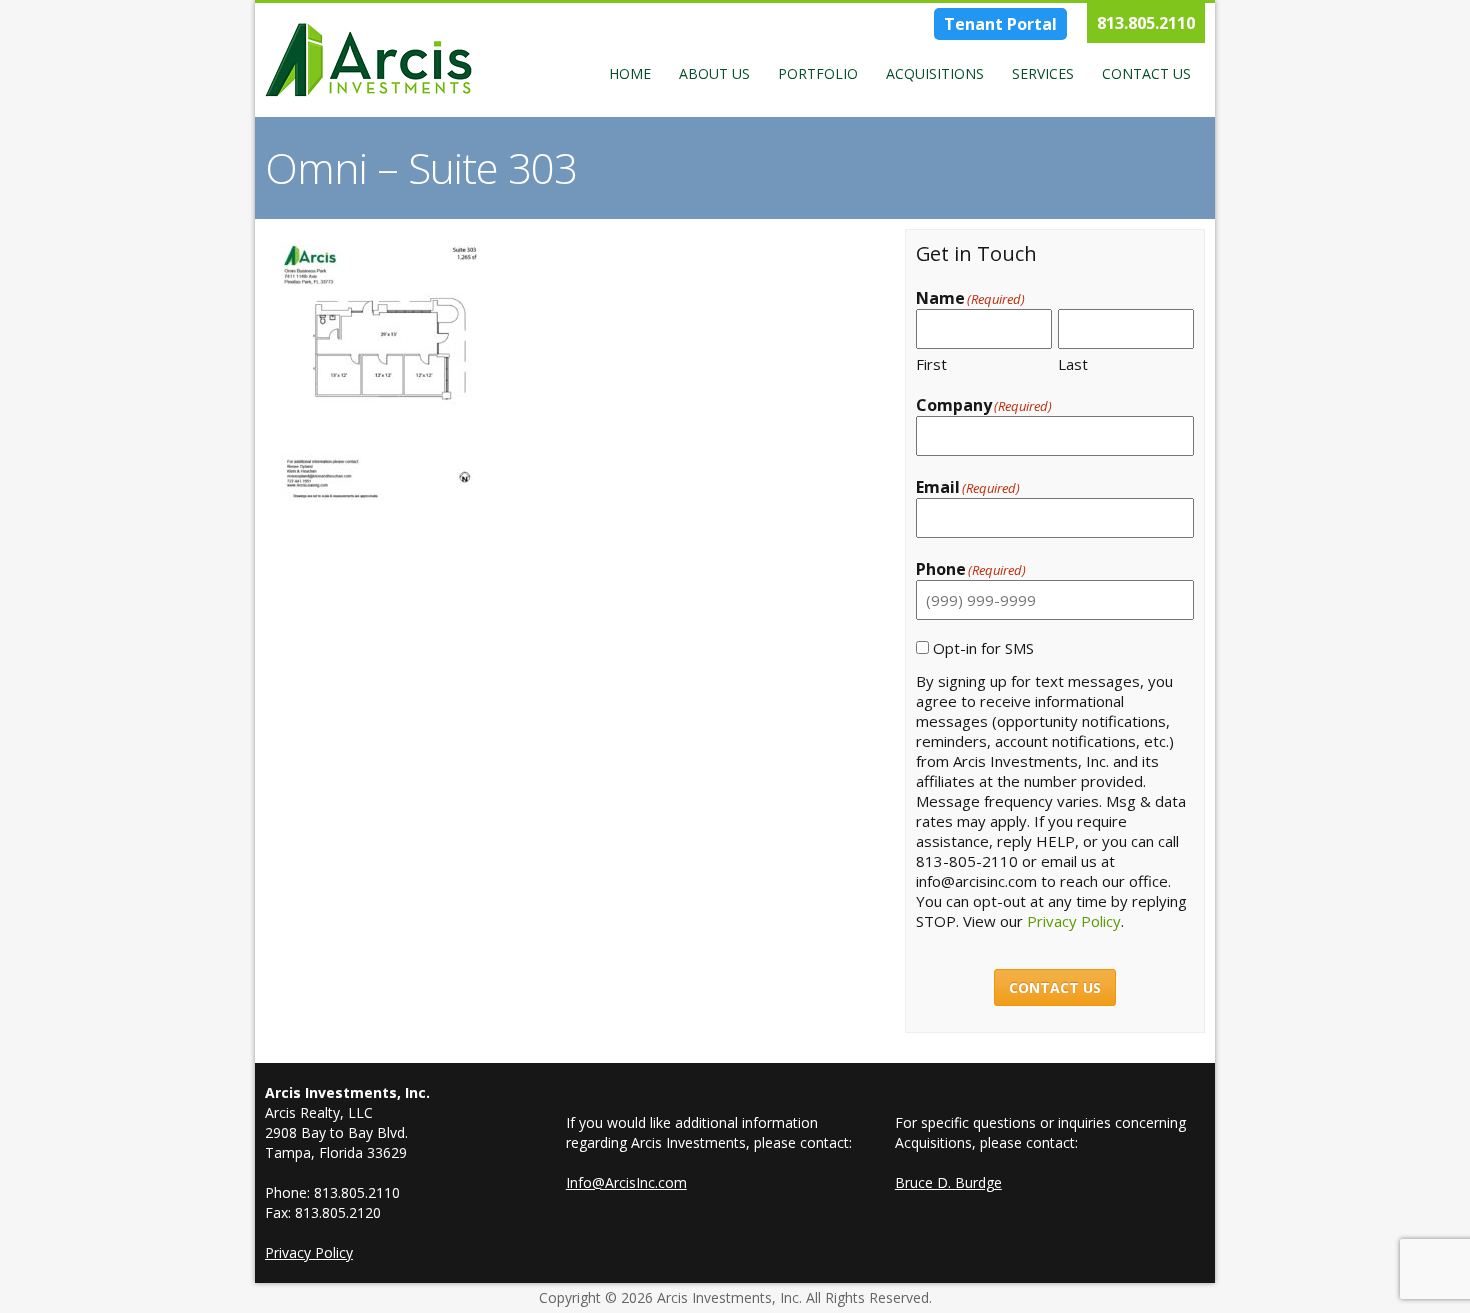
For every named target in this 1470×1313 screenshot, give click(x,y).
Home (630, 73)
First (931, 364)
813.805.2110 (1146, 23)
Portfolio (818, 73)
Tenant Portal (1000, 24)
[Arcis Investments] (368, 60)
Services (1043, 73)
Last (1073, 364)
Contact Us (1146, 73)
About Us (714, 73)
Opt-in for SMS (983, 648)
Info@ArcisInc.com (626, 1182)
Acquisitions (935, 73)
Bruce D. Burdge (948, 1182)
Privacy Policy (1074, 921)
